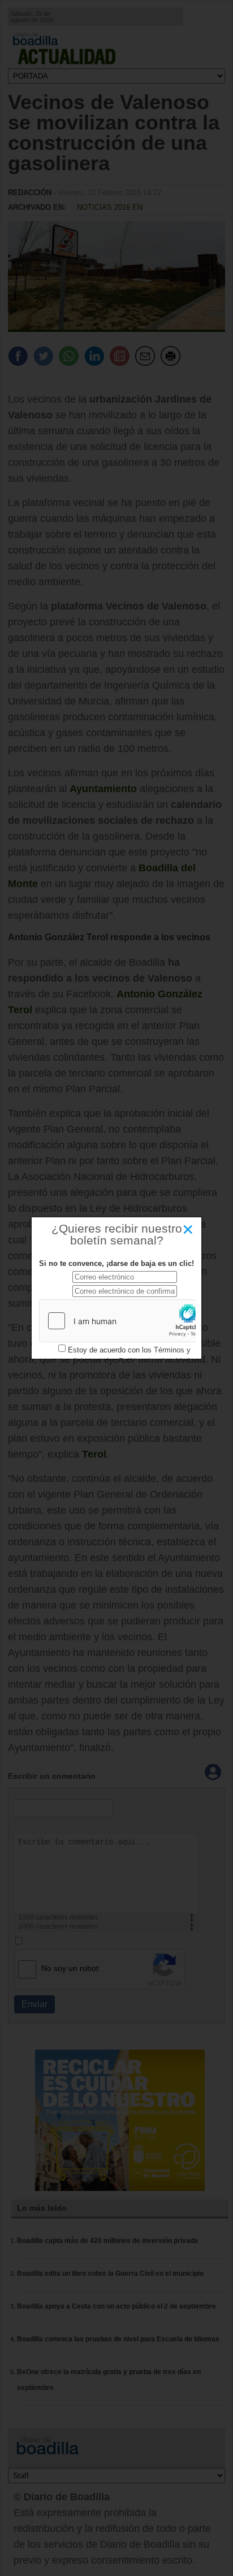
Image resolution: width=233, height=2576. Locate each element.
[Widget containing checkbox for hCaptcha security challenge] (124, 1321)
